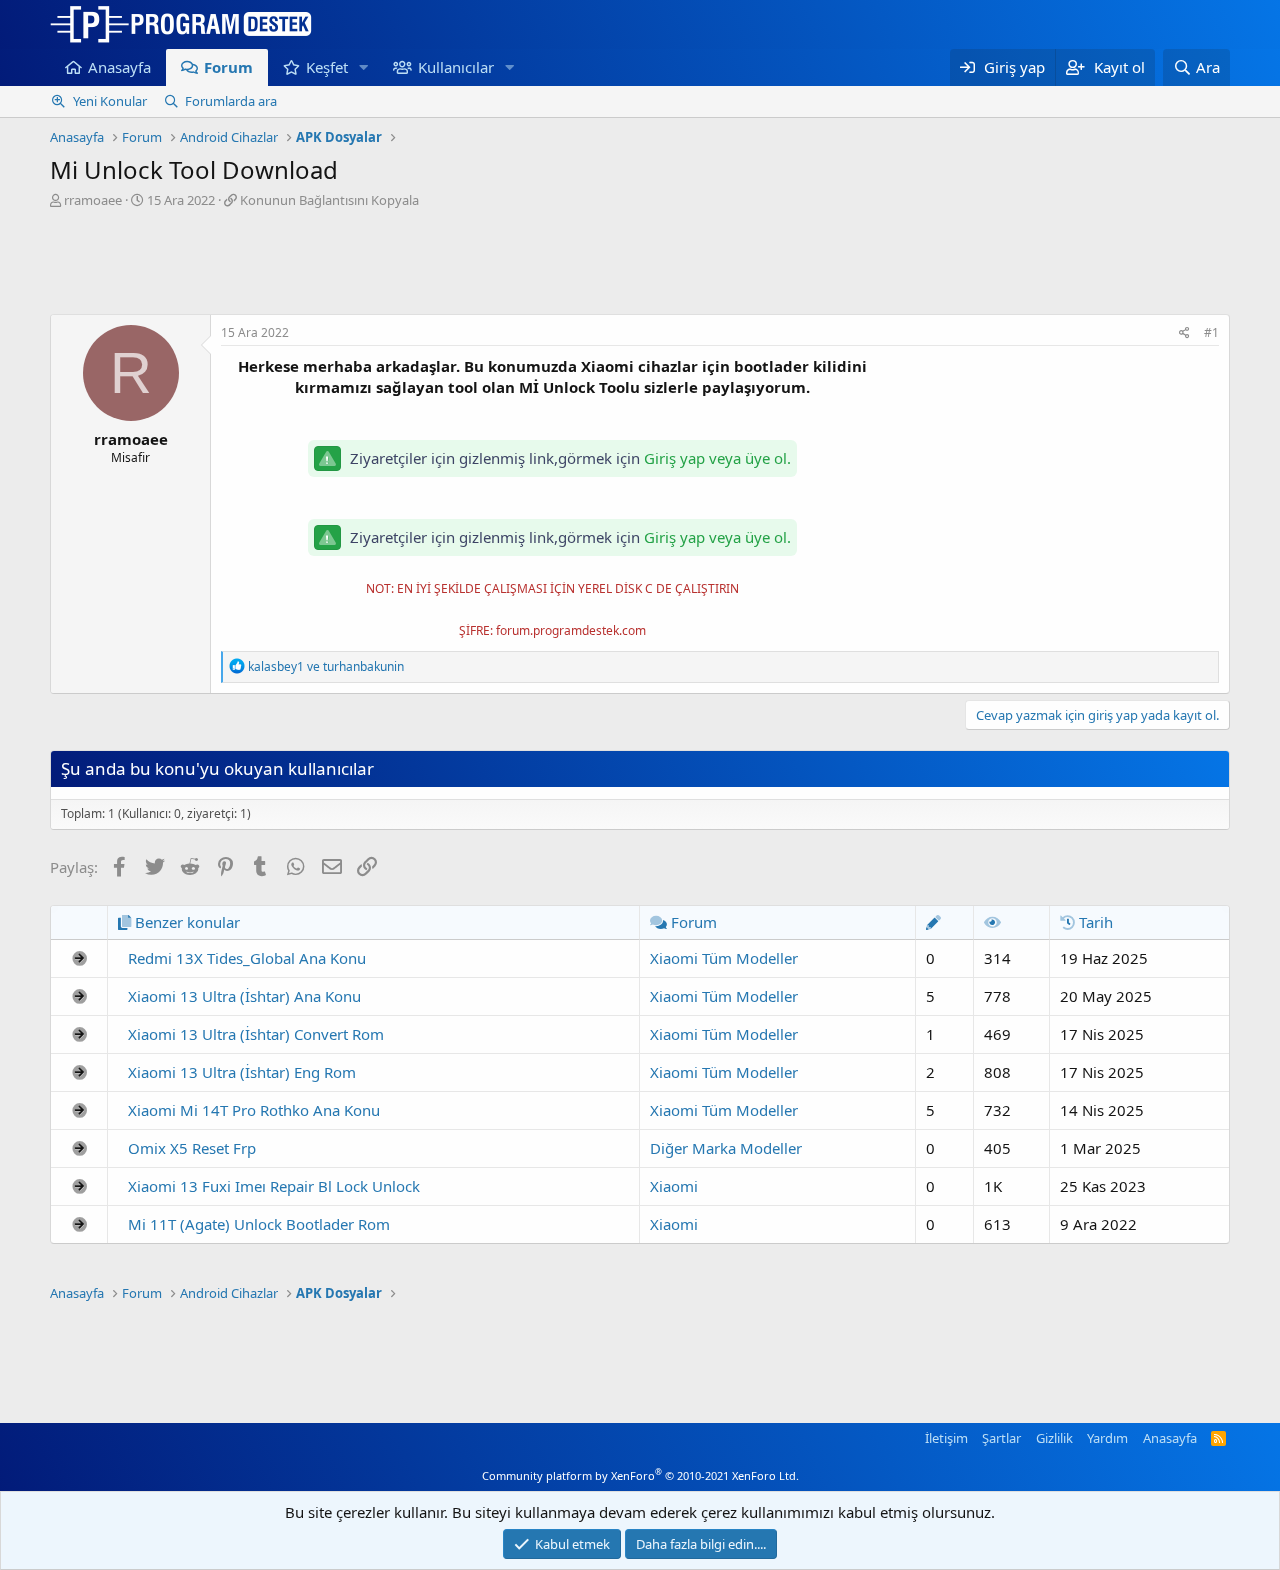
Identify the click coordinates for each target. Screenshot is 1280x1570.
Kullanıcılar (456, 67)
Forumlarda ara (231, 101)
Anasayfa (119, 67)
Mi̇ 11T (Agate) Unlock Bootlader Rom (259, 1224)
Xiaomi (674, 1186)
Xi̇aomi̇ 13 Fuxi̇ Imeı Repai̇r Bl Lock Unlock (274, 1186)
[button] (364, 67)
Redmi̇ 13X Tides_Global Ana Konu (247, 958)
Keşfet (327, 67)
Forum (228, 67)
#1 (1211, 332)
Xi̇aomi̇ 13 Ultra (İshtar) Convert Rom (256, 1034)
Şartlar (1001, 1438)
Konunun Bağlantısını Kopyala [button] (329, 200)
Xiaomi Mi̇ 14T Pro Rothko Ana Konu (254, 1110)
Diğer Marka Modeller (726, 1148)
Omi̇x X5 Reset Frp (192, 1148)
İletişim (946, 1438)
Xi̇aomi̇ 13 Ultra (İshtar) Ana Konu (244, 996)
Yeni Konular (110, 101)
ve (326, 666)
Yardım (1107, 1438)
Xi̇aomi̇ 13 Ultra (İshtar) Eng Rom (242, 1072)
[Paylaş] (1184, 333)
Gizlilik (1054, 1438)
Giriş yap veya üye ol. (717, 458)
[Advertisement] (640, 264)
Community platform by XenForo (640, 1475)
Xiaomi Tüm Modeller (724, 958)
